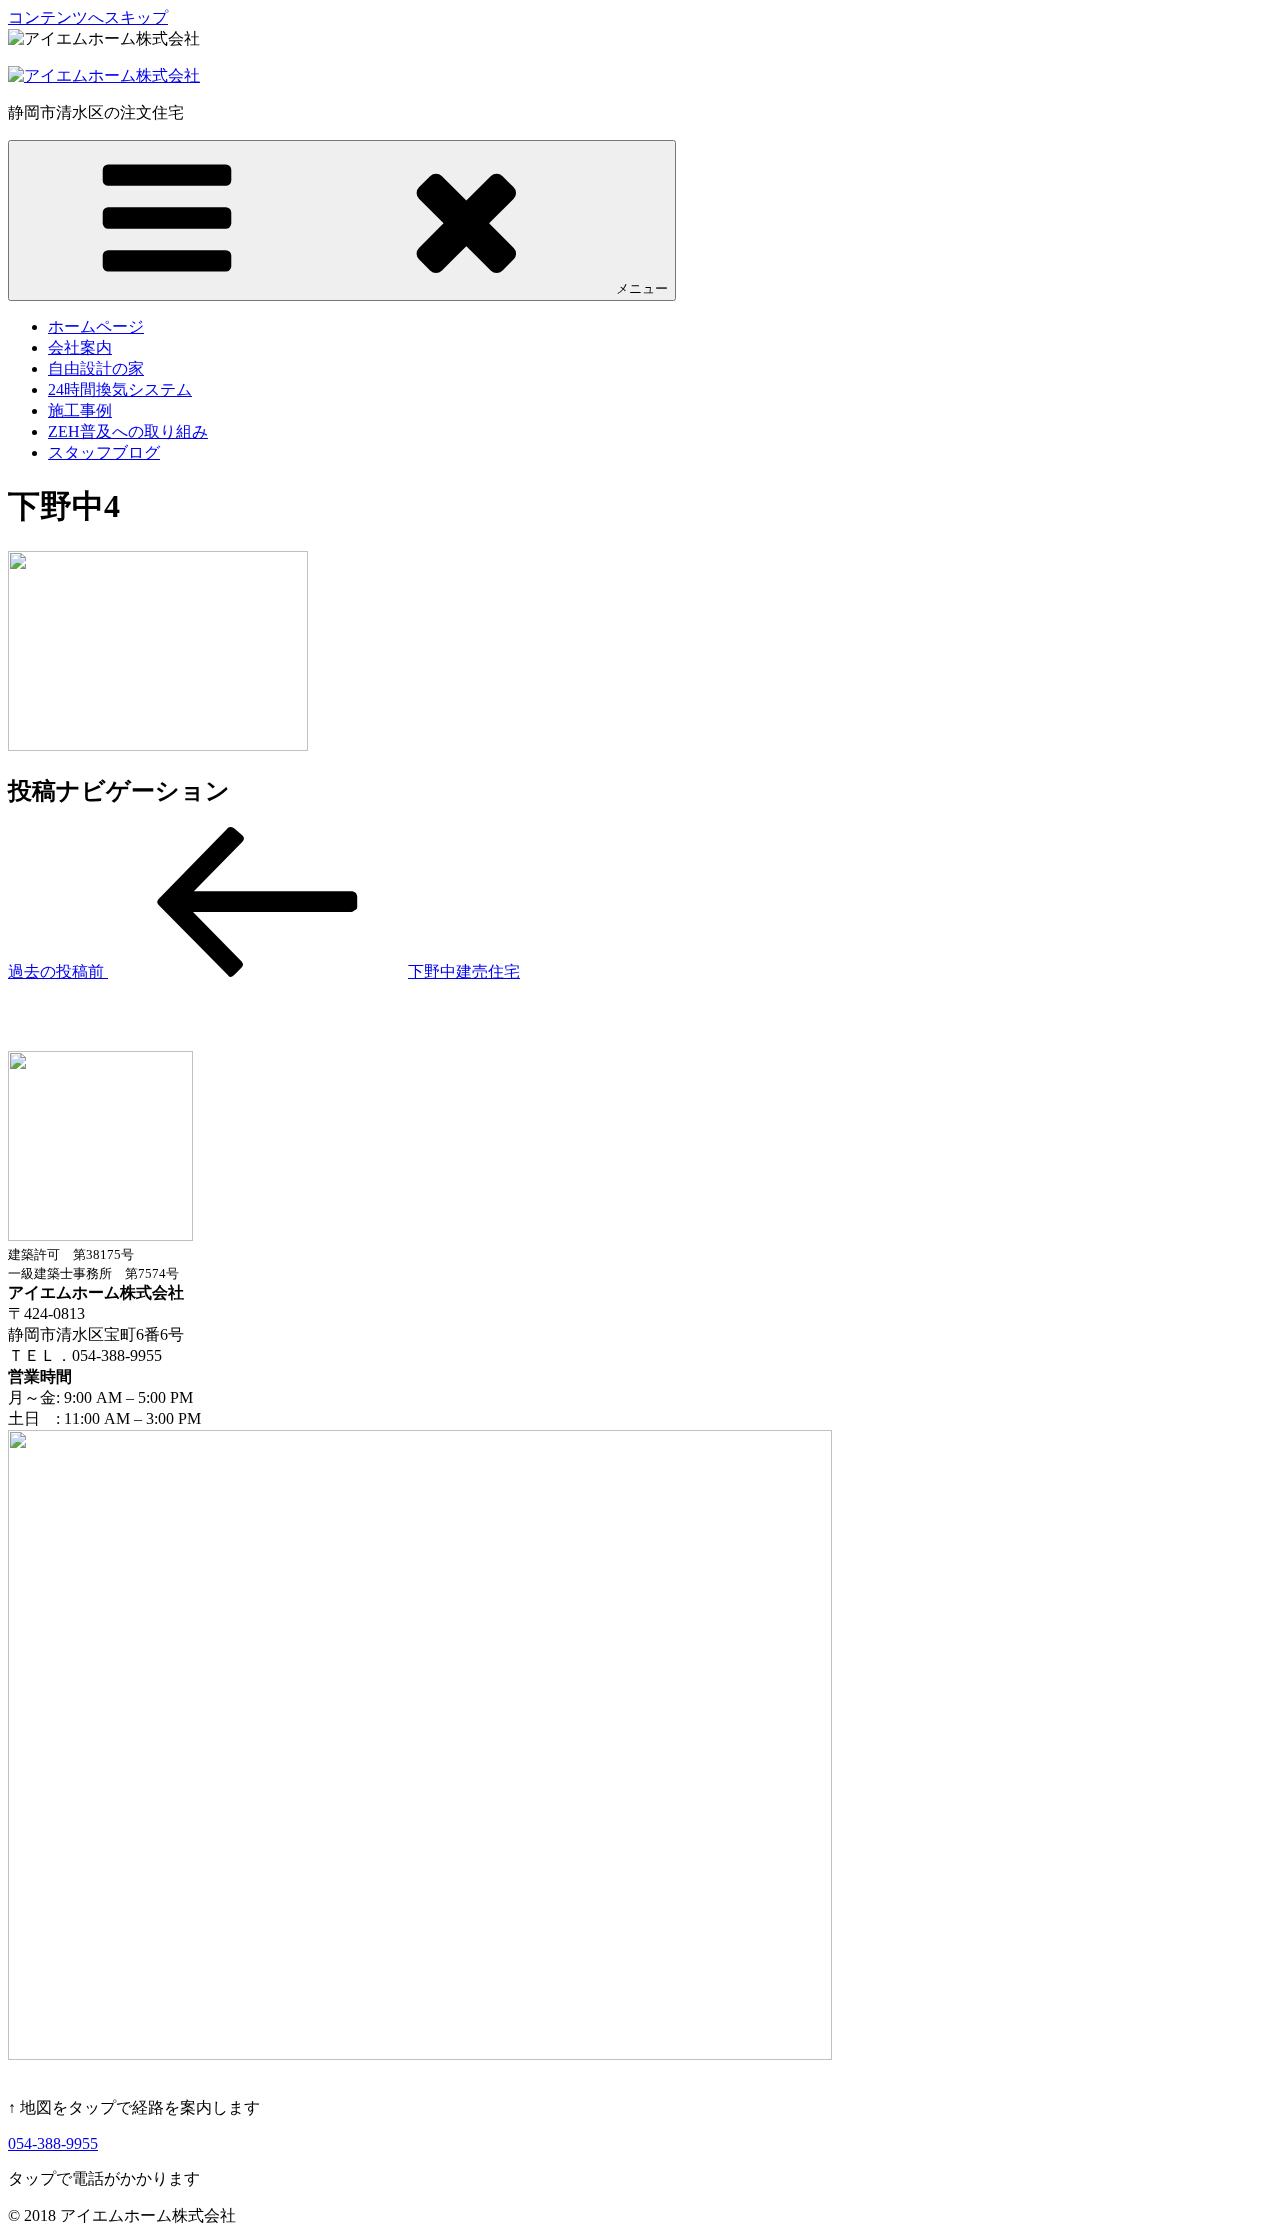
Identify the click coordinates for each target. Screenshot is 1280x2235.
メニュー (642, 288)
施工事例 (80, 410)
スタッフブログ (104, 452)
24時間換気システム (120, 389)
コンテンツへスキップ (88, 17)
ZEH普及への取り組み (128, 431)
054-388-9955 (53, 2143)
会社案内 (80, 347)
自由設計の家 (96, 368)
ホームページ (96, 326)
